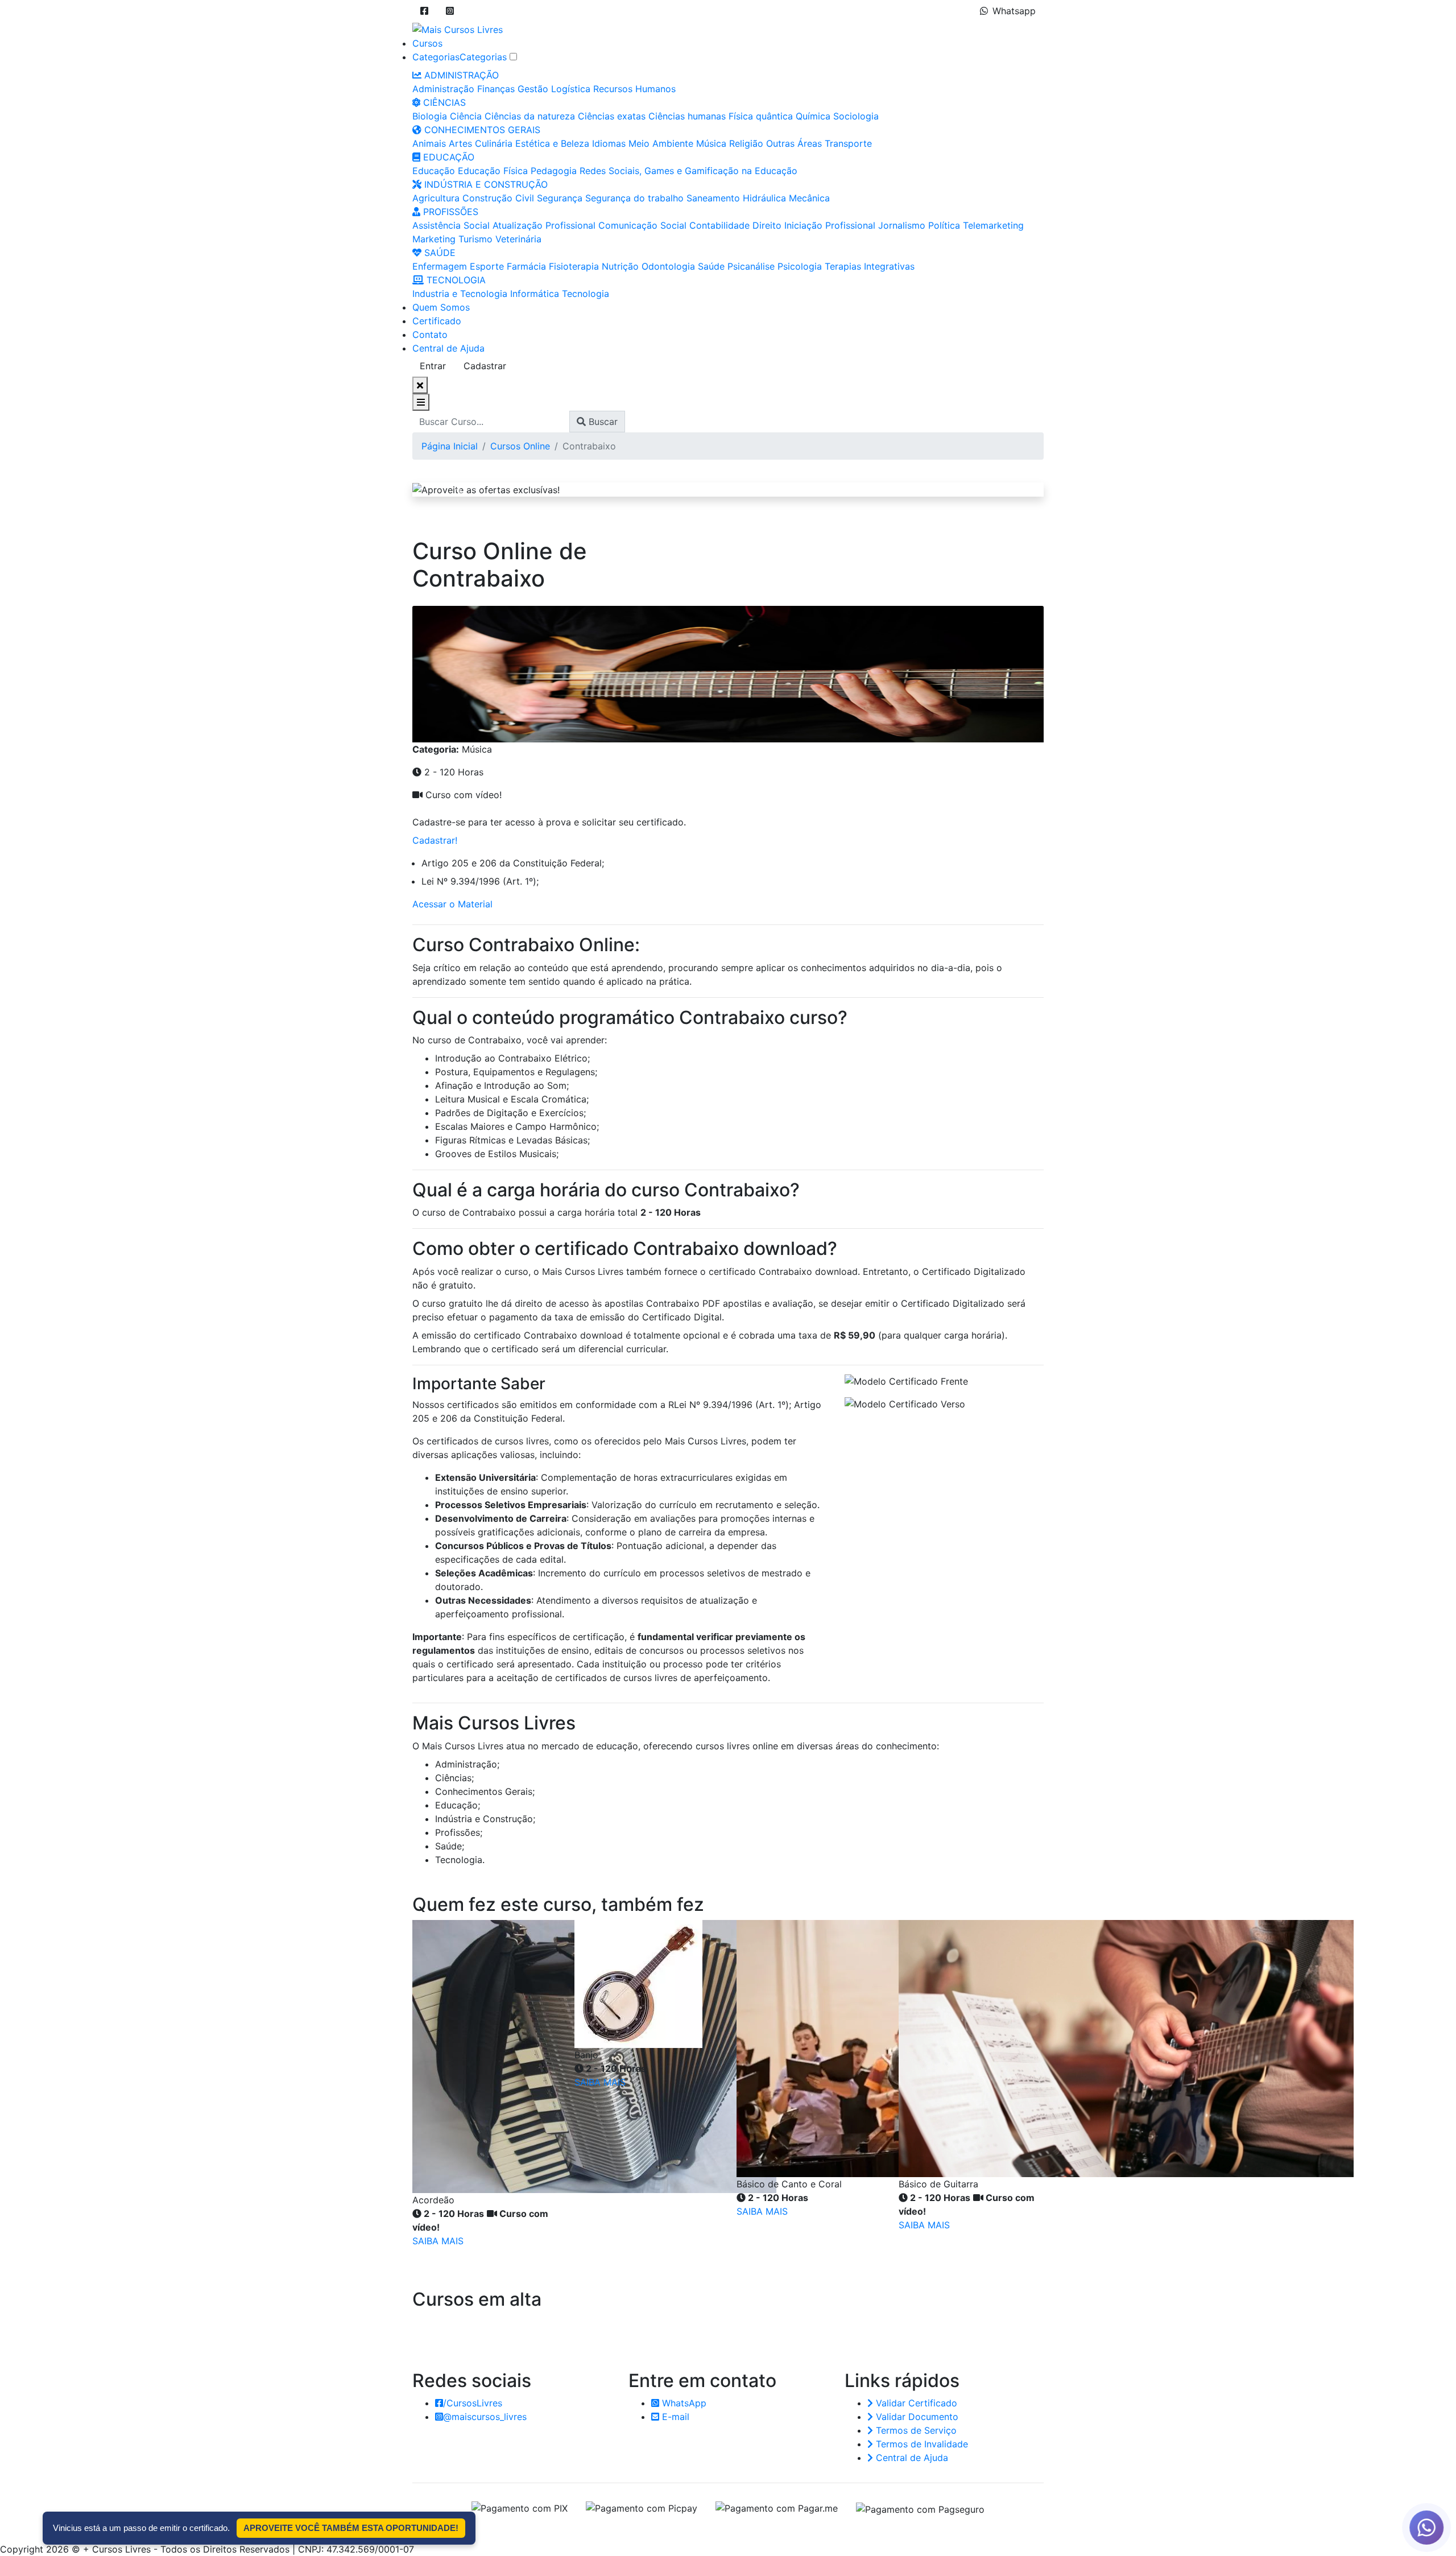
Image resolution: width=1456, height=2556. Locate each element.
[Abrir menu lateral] (421, 402)
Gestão (533, 89)
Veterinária (518, 239)
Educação (434, 171)
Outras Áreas (794, 143)
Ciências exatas (612, 116)
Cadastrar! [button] (435, 840)
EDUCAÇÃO (447, 157)
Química (813, 116)
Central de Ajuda (448, 348)
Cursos (427, 43)
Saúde (711, 266)
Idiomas (609, 143)
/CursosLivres (473, 2403)
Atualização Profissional (544, 225)
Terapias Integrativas (870, 266)
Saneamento (713, 198)
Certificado (437, 321)
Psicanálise (751, 266)
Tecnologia (586, 294)
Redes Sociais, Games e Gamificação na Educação (688, 171)
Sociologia (856, 116)
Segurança (560, 198)
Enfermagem (440, 266)
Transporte (848, 143)
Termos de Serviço (915, 2430)
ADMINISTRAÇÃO (460, 75)
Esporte (487, 266)
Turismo (475, 239)
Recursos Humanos (634, 89)
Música (711, 143)
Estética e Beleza (552, 143)
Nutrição (620, 266)
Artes (460, 143)
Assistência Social (451, 225)
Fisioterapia (574, 266)
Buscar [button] (602, 422)
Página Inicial (450, 446)
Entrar (433, 366)
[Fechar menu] (420, 385)
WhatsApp (683, 2403)
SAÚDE (439, 253)
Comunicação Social (642, 225)
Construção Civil (498, 198)
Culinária (494, 143)
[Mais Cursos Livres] (458, 28)
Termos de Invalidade (921, 2444)
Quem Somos (441, 307)
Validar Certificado (915, 2403)
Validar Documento (916, 2417)
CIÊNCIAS (443, 102)
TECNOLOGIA (455, 280)
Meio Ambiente (661, 143)
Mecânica (809, 198)
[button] (424, 11)
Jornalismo (902, 225)
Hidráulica (764, 198)
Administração (443, 89)
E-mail (674, 2417)
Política (944, 225)
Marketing (434, 239)
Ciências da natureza (530, 116)
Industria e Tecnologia (460, 294)
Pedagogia (554, 171)
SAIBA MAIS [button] (438, 2241)
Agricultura (436, 198)
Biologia (430, 116)
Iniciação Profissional (830, 225)
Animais (429, 143)
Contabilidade (719, 225)
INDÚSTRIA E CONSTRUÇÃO (485, 184)
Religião (746, 143)
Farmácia (526, 266)
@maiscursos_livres (485, 2417)
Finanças (496, 89)
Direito (767, 225)
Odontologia (668, 266)
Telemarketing (993, 225)
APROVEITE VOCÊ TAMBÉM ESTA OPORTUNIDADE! (351, 2528)
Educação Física (493, 171)
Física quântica (761, 116)
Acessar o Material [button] (452, 904)
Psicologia (800, 266)
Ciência (466, 116)
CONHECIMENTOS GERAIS (481, 130)
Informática (535, 294)
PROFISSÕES (449, 212)
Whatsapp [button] (1014, 11)
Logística (571, 89)
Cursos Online (520, 446)
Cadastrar (485, 366)
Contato (430, 335)
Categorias (436, 57)
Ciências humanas (687, 116)
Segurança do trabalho (634, 198)
